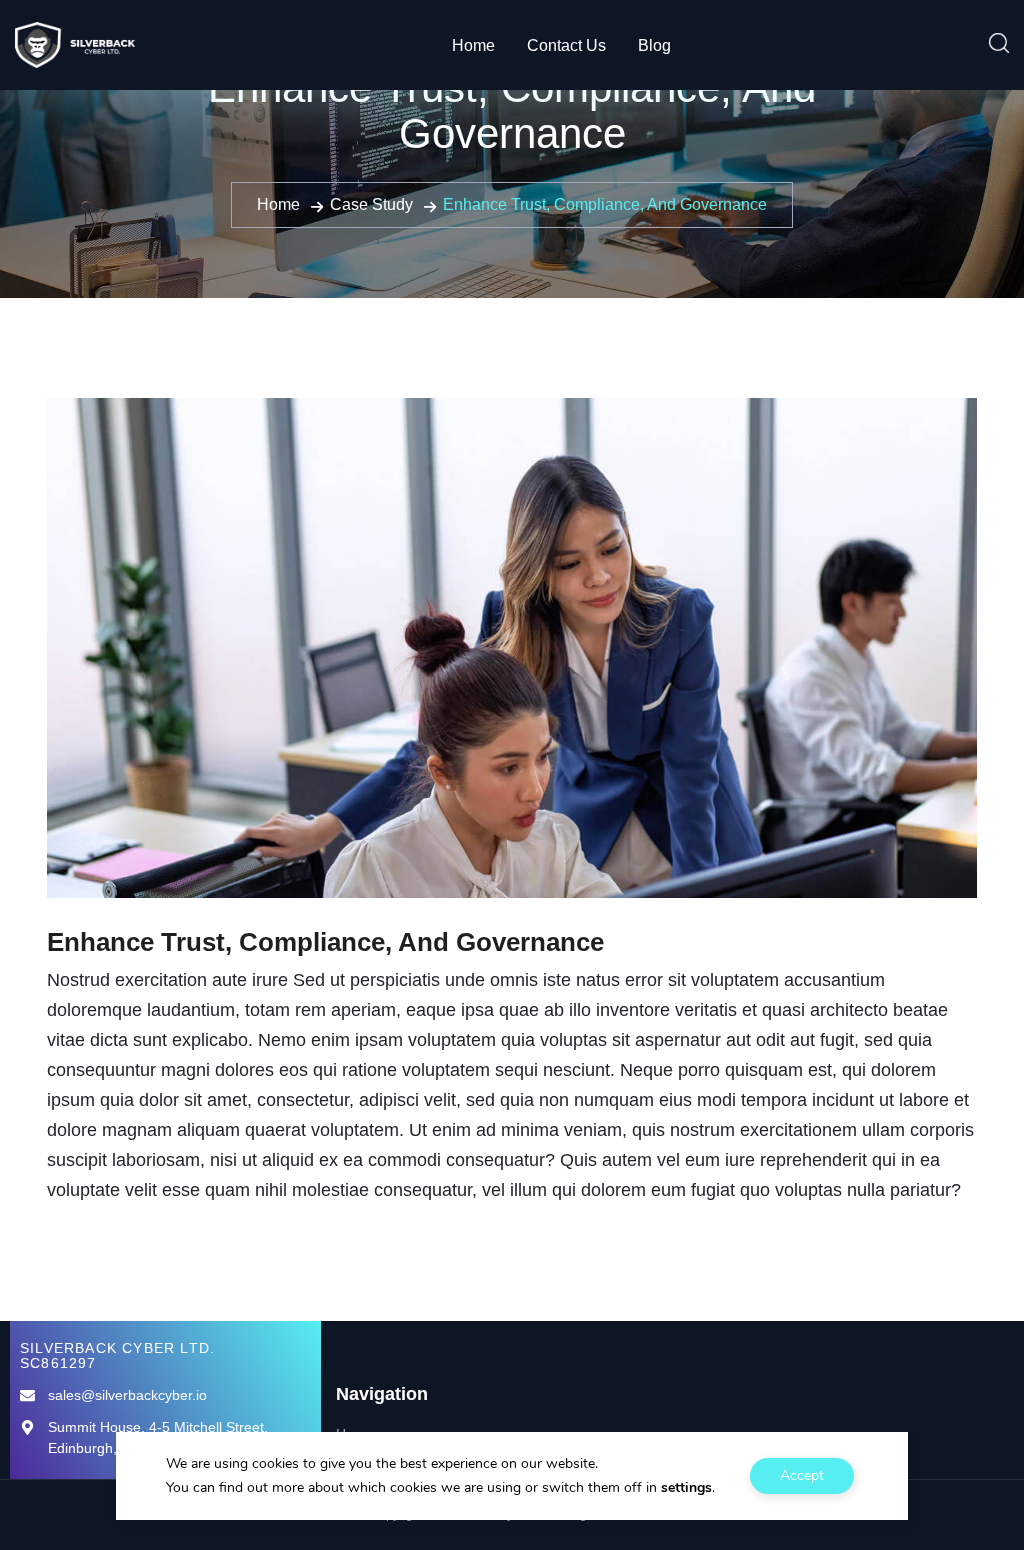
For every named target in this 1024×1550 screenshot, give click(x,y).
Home (473, 45)
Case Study (371, 204)
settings (686, 1487)
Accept (802, 1475)
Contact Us (566, 45)
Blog (654, 45)
